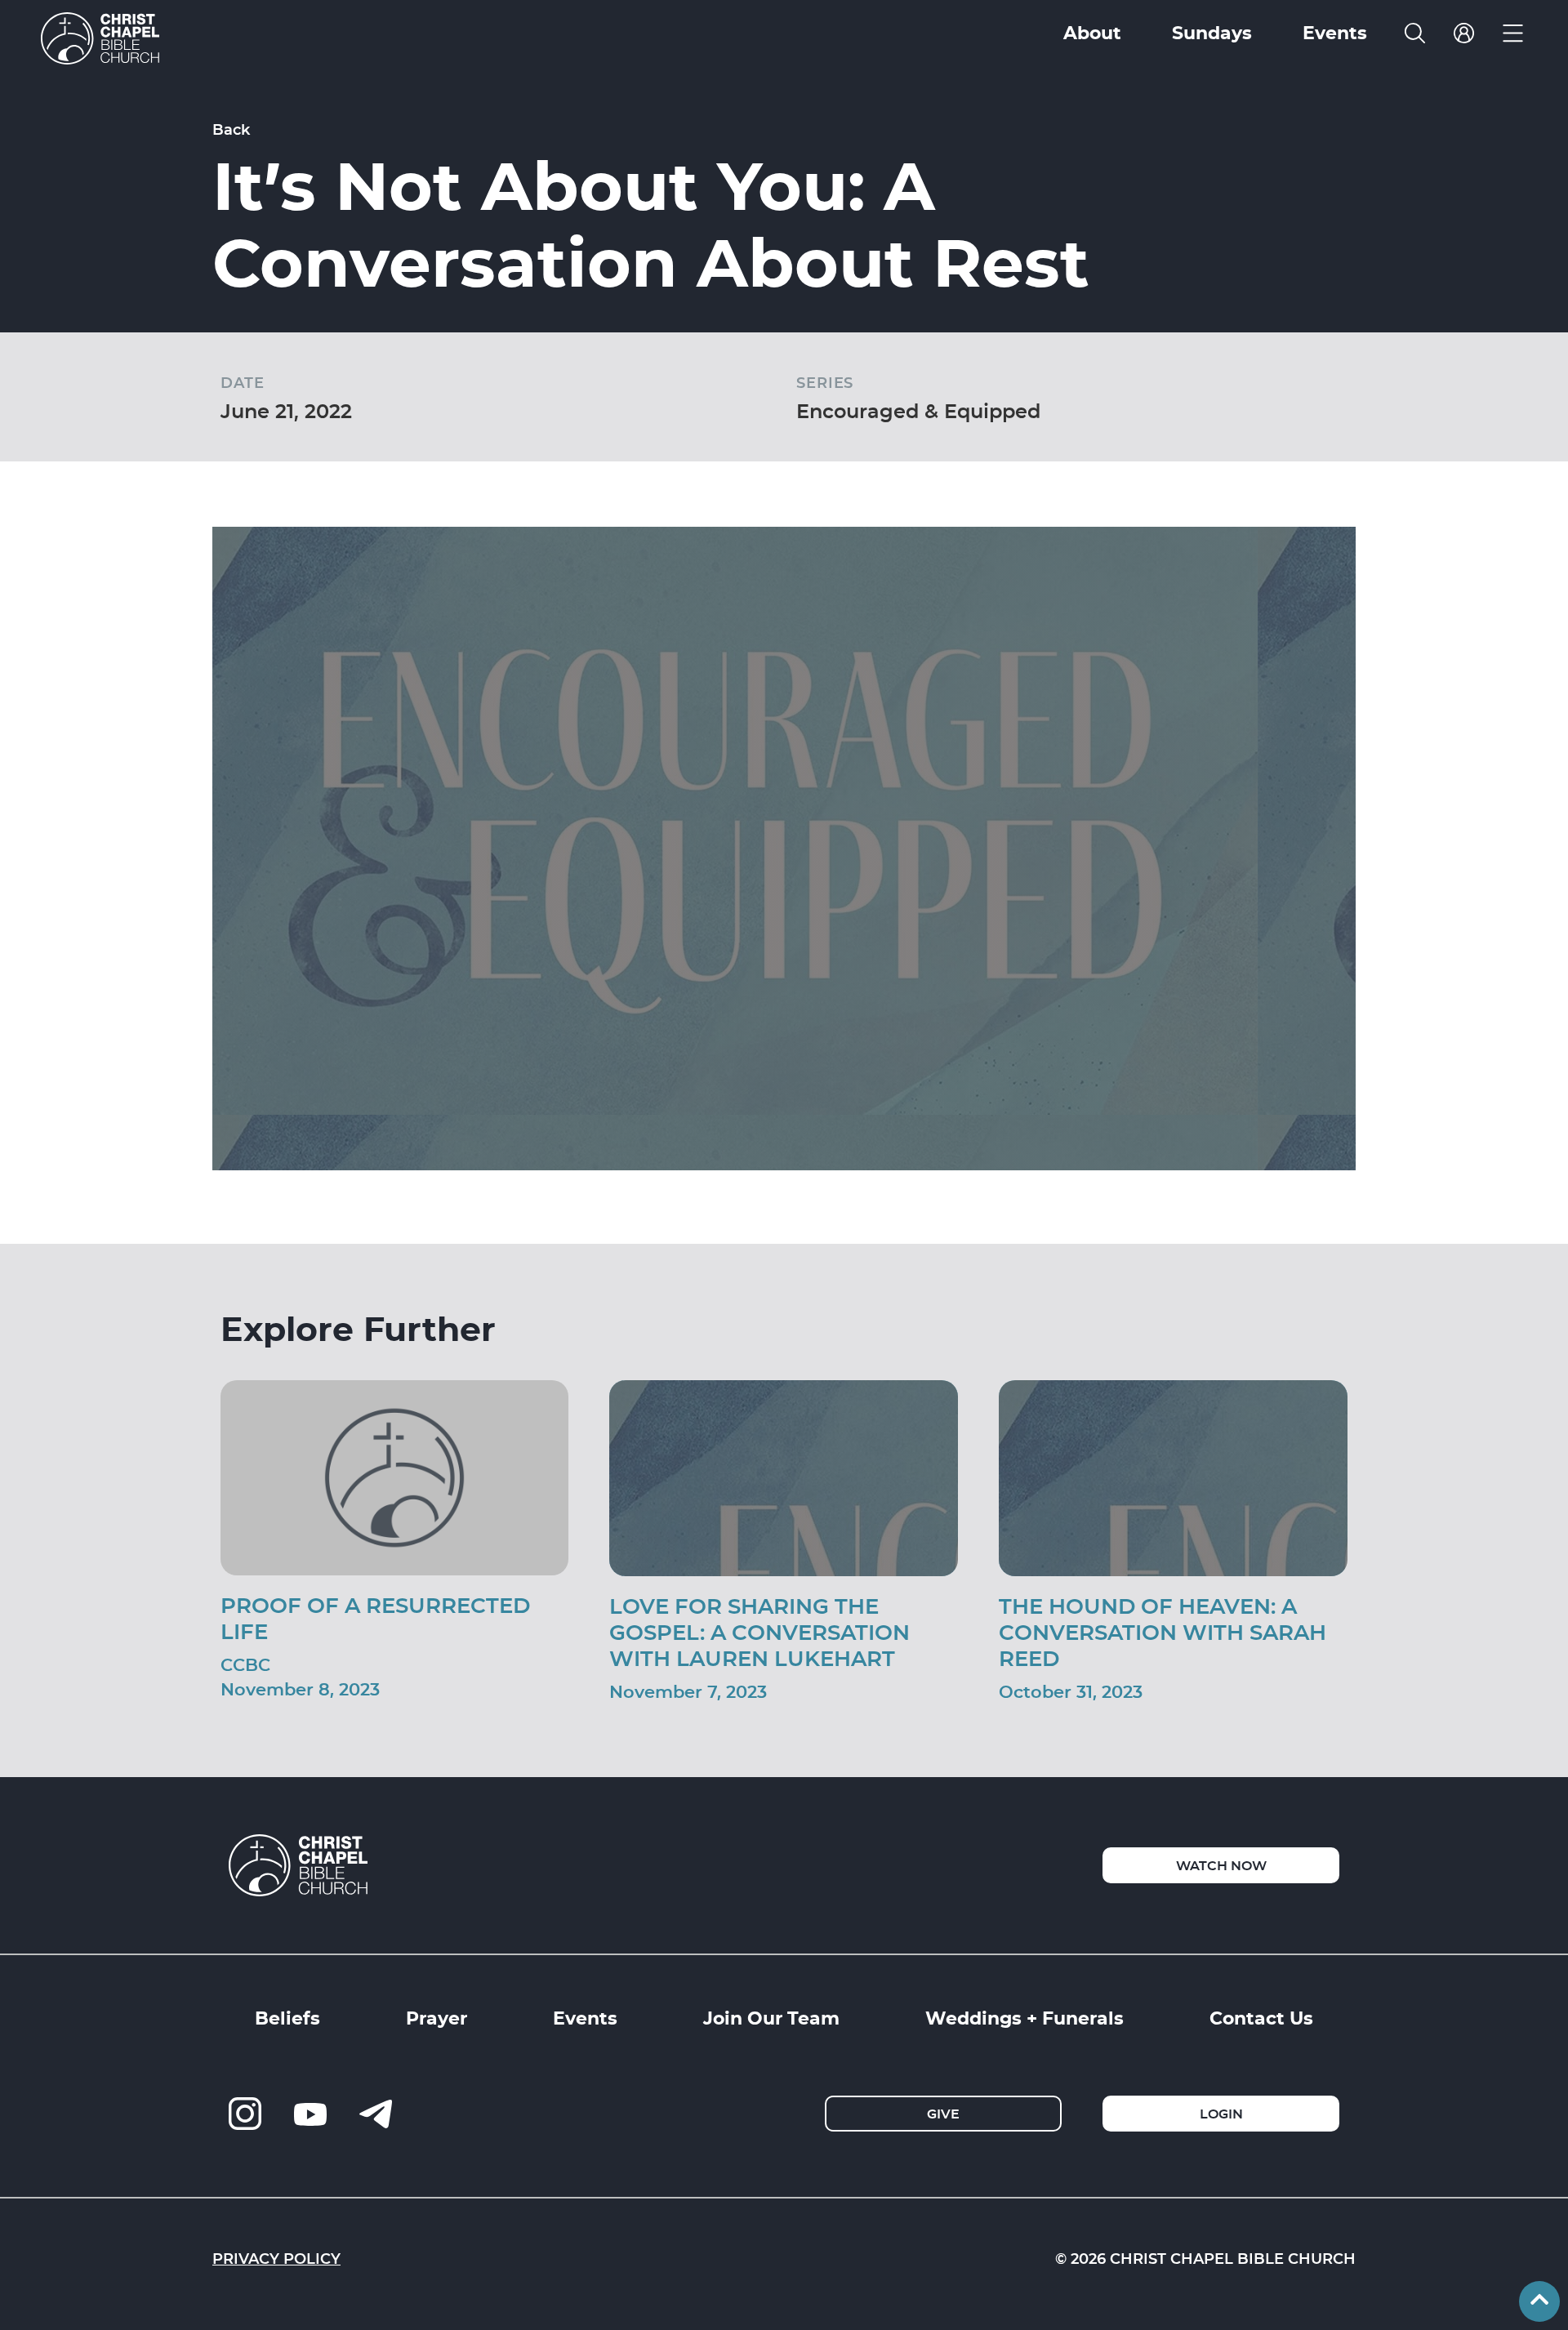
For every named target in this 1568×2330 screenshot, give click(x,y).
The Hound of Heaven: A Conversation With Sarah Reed (1163, 1631)
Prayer (437, 2017)
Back (231, 129)
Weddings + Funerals (1025, 2017)
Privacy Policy (276, 2258)
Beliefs (287, 2017)
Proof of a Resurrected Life (375, 1617)
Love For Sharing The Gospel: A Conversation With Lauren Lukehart (759, 1631)
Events (585, 2017)
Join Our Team (771, 2017)
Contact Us (1261, 2017)
